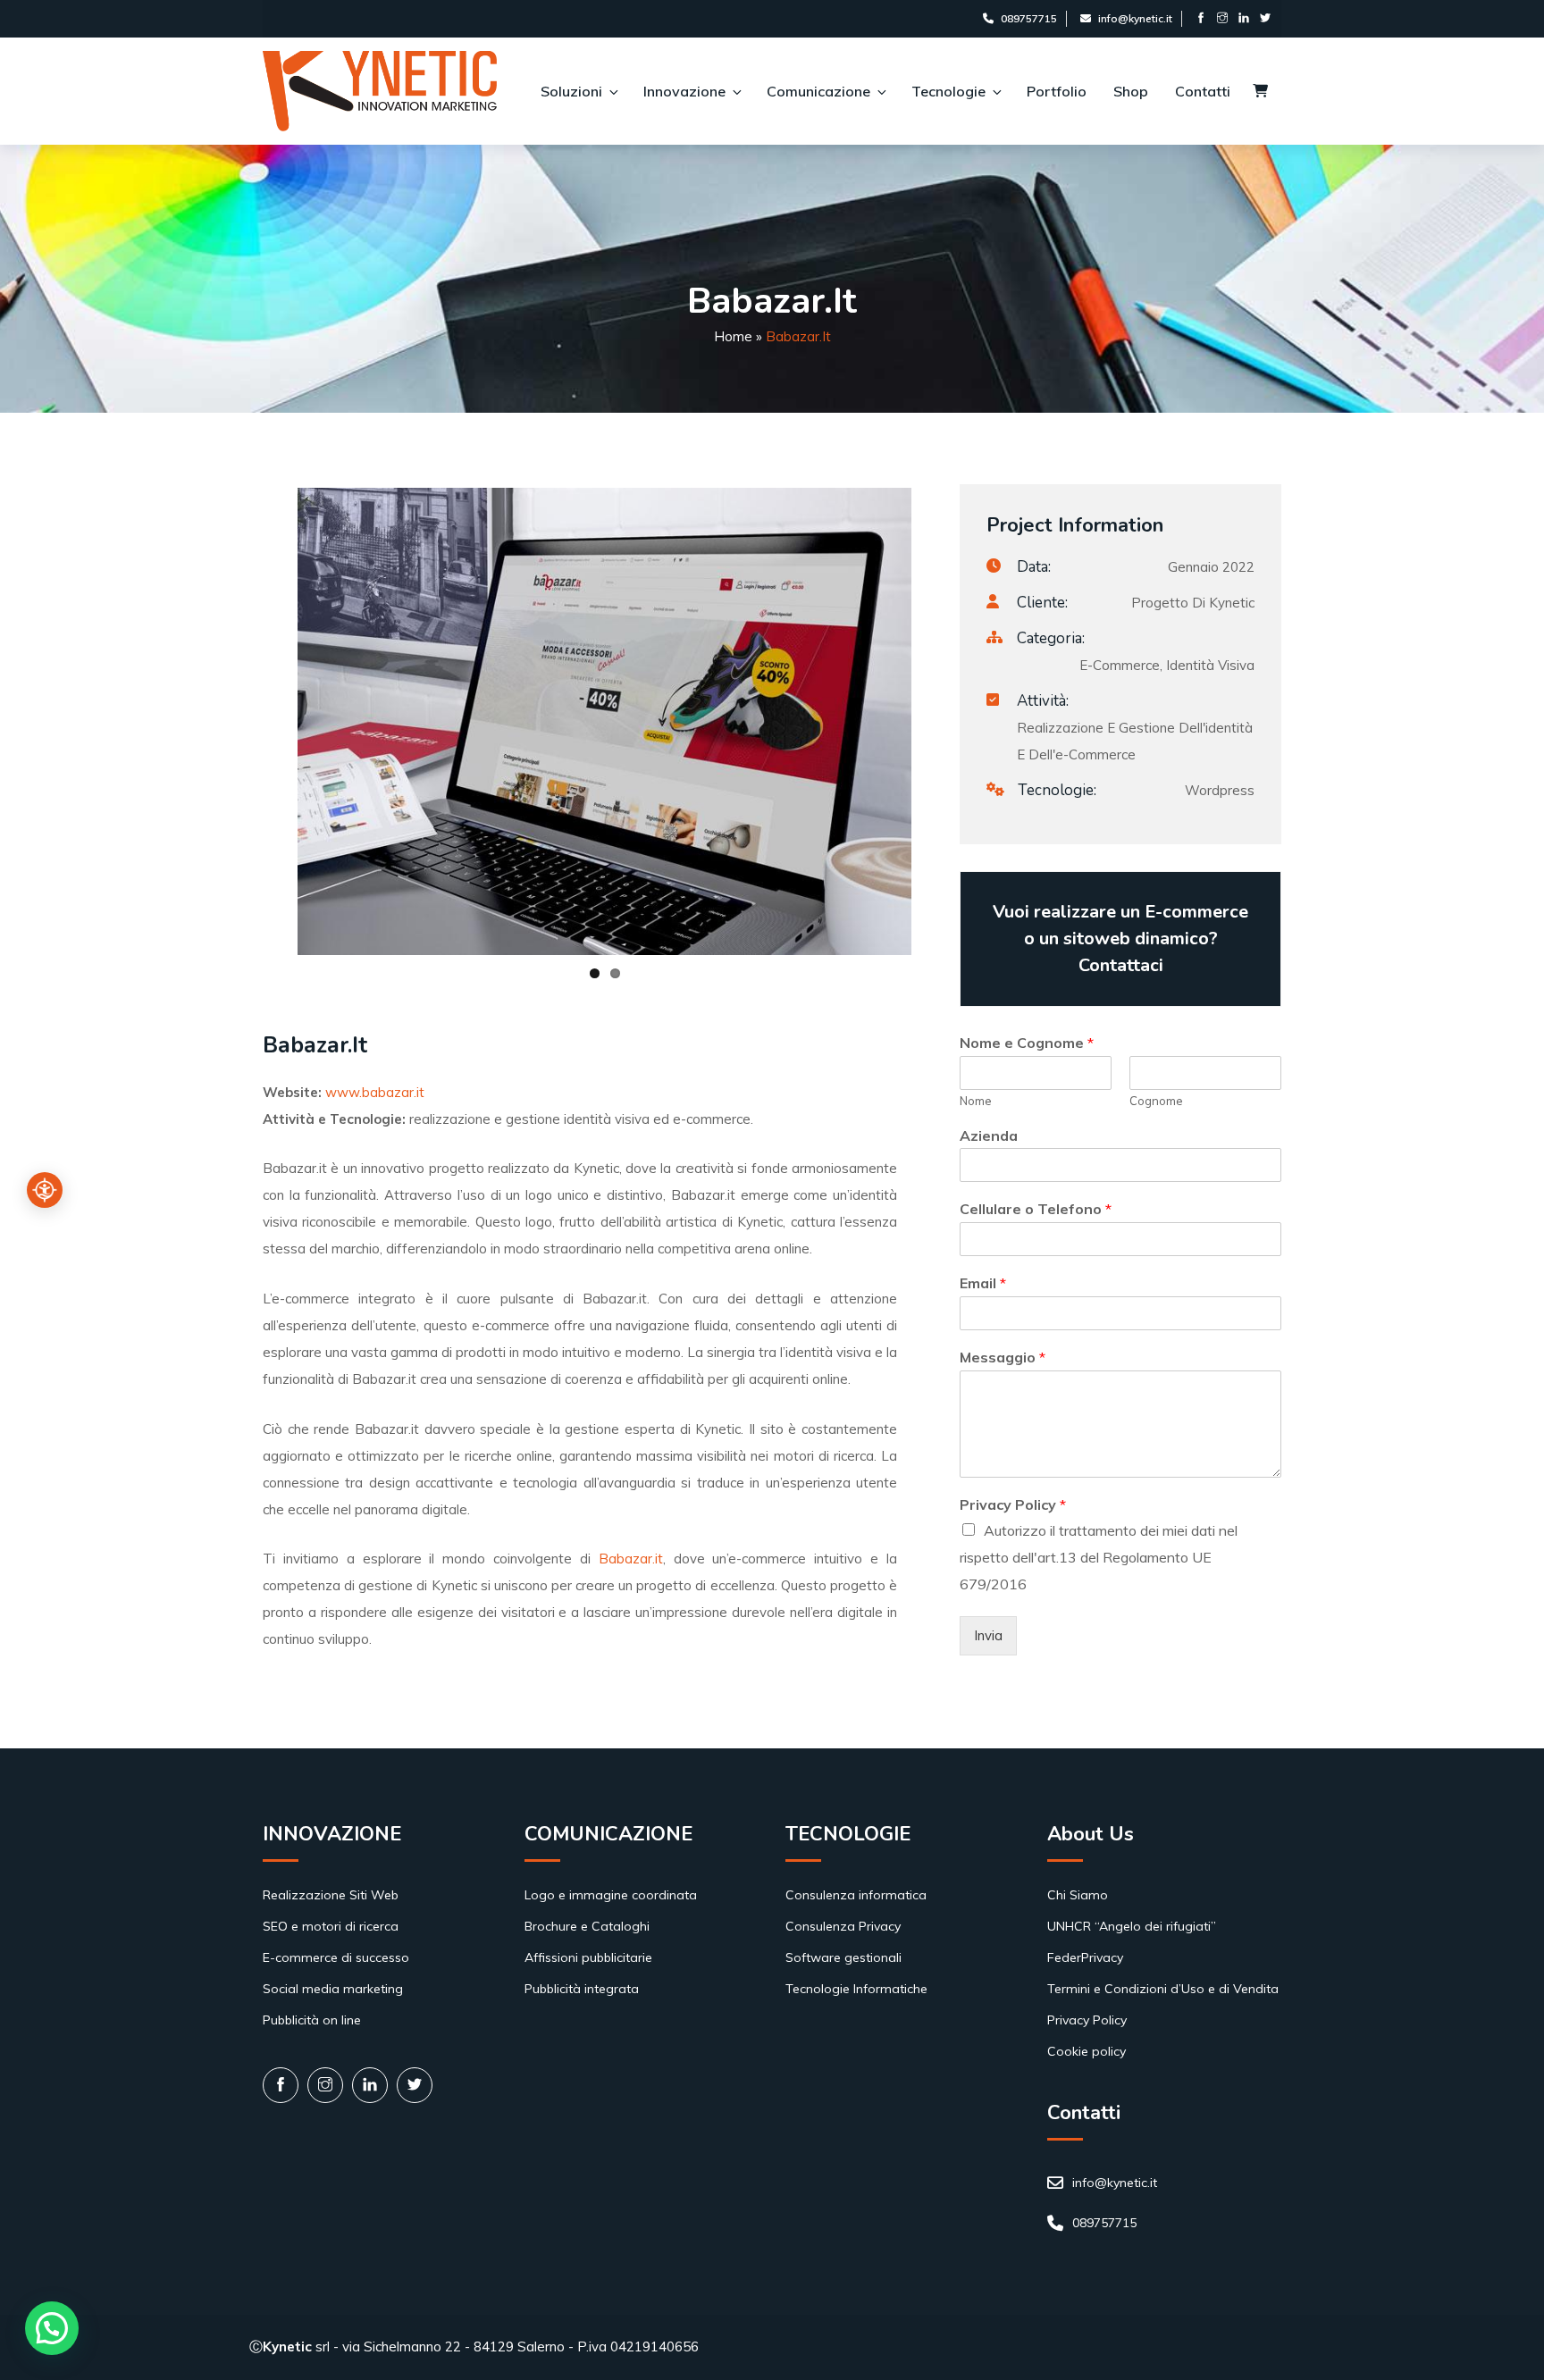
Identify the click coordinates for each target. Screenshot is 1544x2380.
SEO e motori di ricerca (331, 1926)
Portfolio (1057, 91)
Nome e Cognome (1027, 1043)
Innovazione (684, 91)
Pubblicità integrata (582, 1989)
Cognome (1156, 1101)
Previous (239, 721)
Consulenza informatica (856, 1895)
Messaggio (1003, 1357)
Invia (988, 1635)
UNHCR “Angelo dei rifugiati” (1132, 1926)
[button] (52, 2328)
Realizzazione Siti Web (331, 1895)
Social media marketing (333, 1989)
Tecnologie (948, 91)
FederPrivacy (1085, 1957)
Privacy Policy (1013, 1504)
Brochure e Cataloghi (587, 1926)
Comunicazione (818, 91)
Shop (1131, 91)
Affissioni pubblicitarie (588, 1957)
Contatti (1203, 91)
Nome (976, 1101)
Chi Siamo (1078, 1895)
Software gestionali (843, 1957)
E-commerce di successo (336, 1957)
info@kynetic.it (1135, 18)
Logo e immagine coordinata (611, 1895)
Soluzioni (571, 91)
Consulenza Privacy (843, 1926)
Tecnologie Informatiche (856, 1989)
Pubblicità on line (312, 2020)
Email (983, 1283)
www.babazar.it (375, 1092)
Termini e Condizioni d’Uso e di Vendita (1163, 1989)
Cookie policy (1087, 2051)
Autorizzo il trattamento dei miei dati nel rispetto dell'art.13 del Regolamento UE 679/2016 (1099, 1557)
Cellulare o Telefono (1036, 1209)
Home (733, 336)
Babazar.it (631, 1559)
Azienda (989, 1136)
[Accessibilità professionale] (45, 1190)
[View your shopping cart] (1260, 92)
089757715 (1029, 18)
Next (938, 721)
